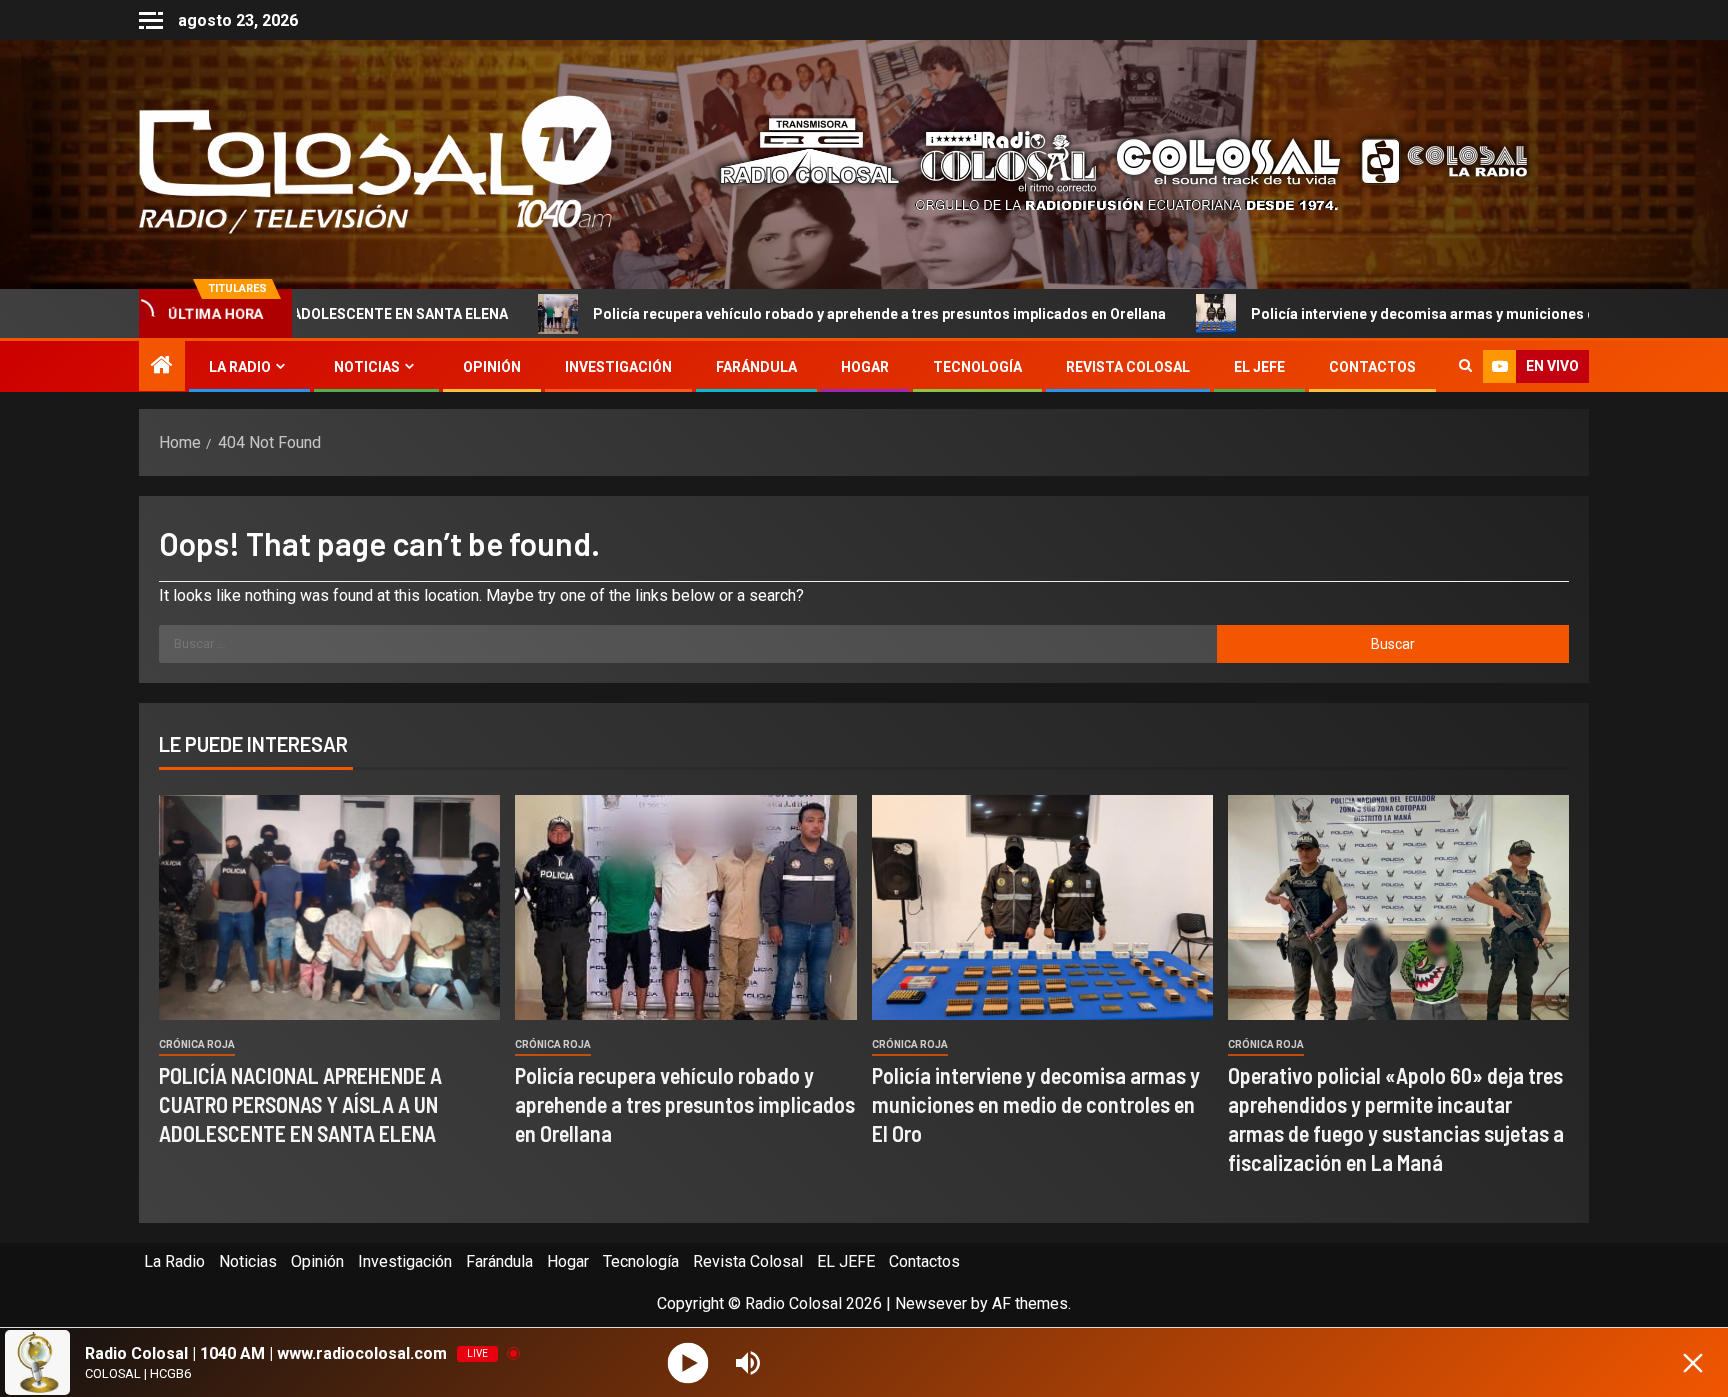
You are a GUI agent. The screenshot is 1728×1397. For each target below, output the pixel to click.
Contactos (1372, 367)
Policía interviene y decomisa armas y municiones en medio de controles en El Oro (1382, 314)
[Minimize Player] (1693, 1363)
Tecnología (977, 367)
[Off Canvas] (151, 20)
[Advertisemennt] (1108, 163)
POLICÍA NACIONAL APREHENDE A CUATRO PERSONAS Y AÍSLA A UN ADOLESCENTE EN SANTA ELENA (300, 1104)
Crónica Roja (197, 1044)
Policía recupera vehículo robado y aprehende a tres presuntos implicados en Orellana (736, 314)
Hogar (865, 367)
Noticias (367, 367)
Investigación (618, 367)
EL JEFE (1259, 367)
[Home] (162, 367)
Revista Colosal (1128, 367)
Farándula (756, 367)
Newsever (931, 1303)
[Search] (1465, 367)
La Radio (240, 367)
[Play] (688, 1362)
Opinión (492, 367)
